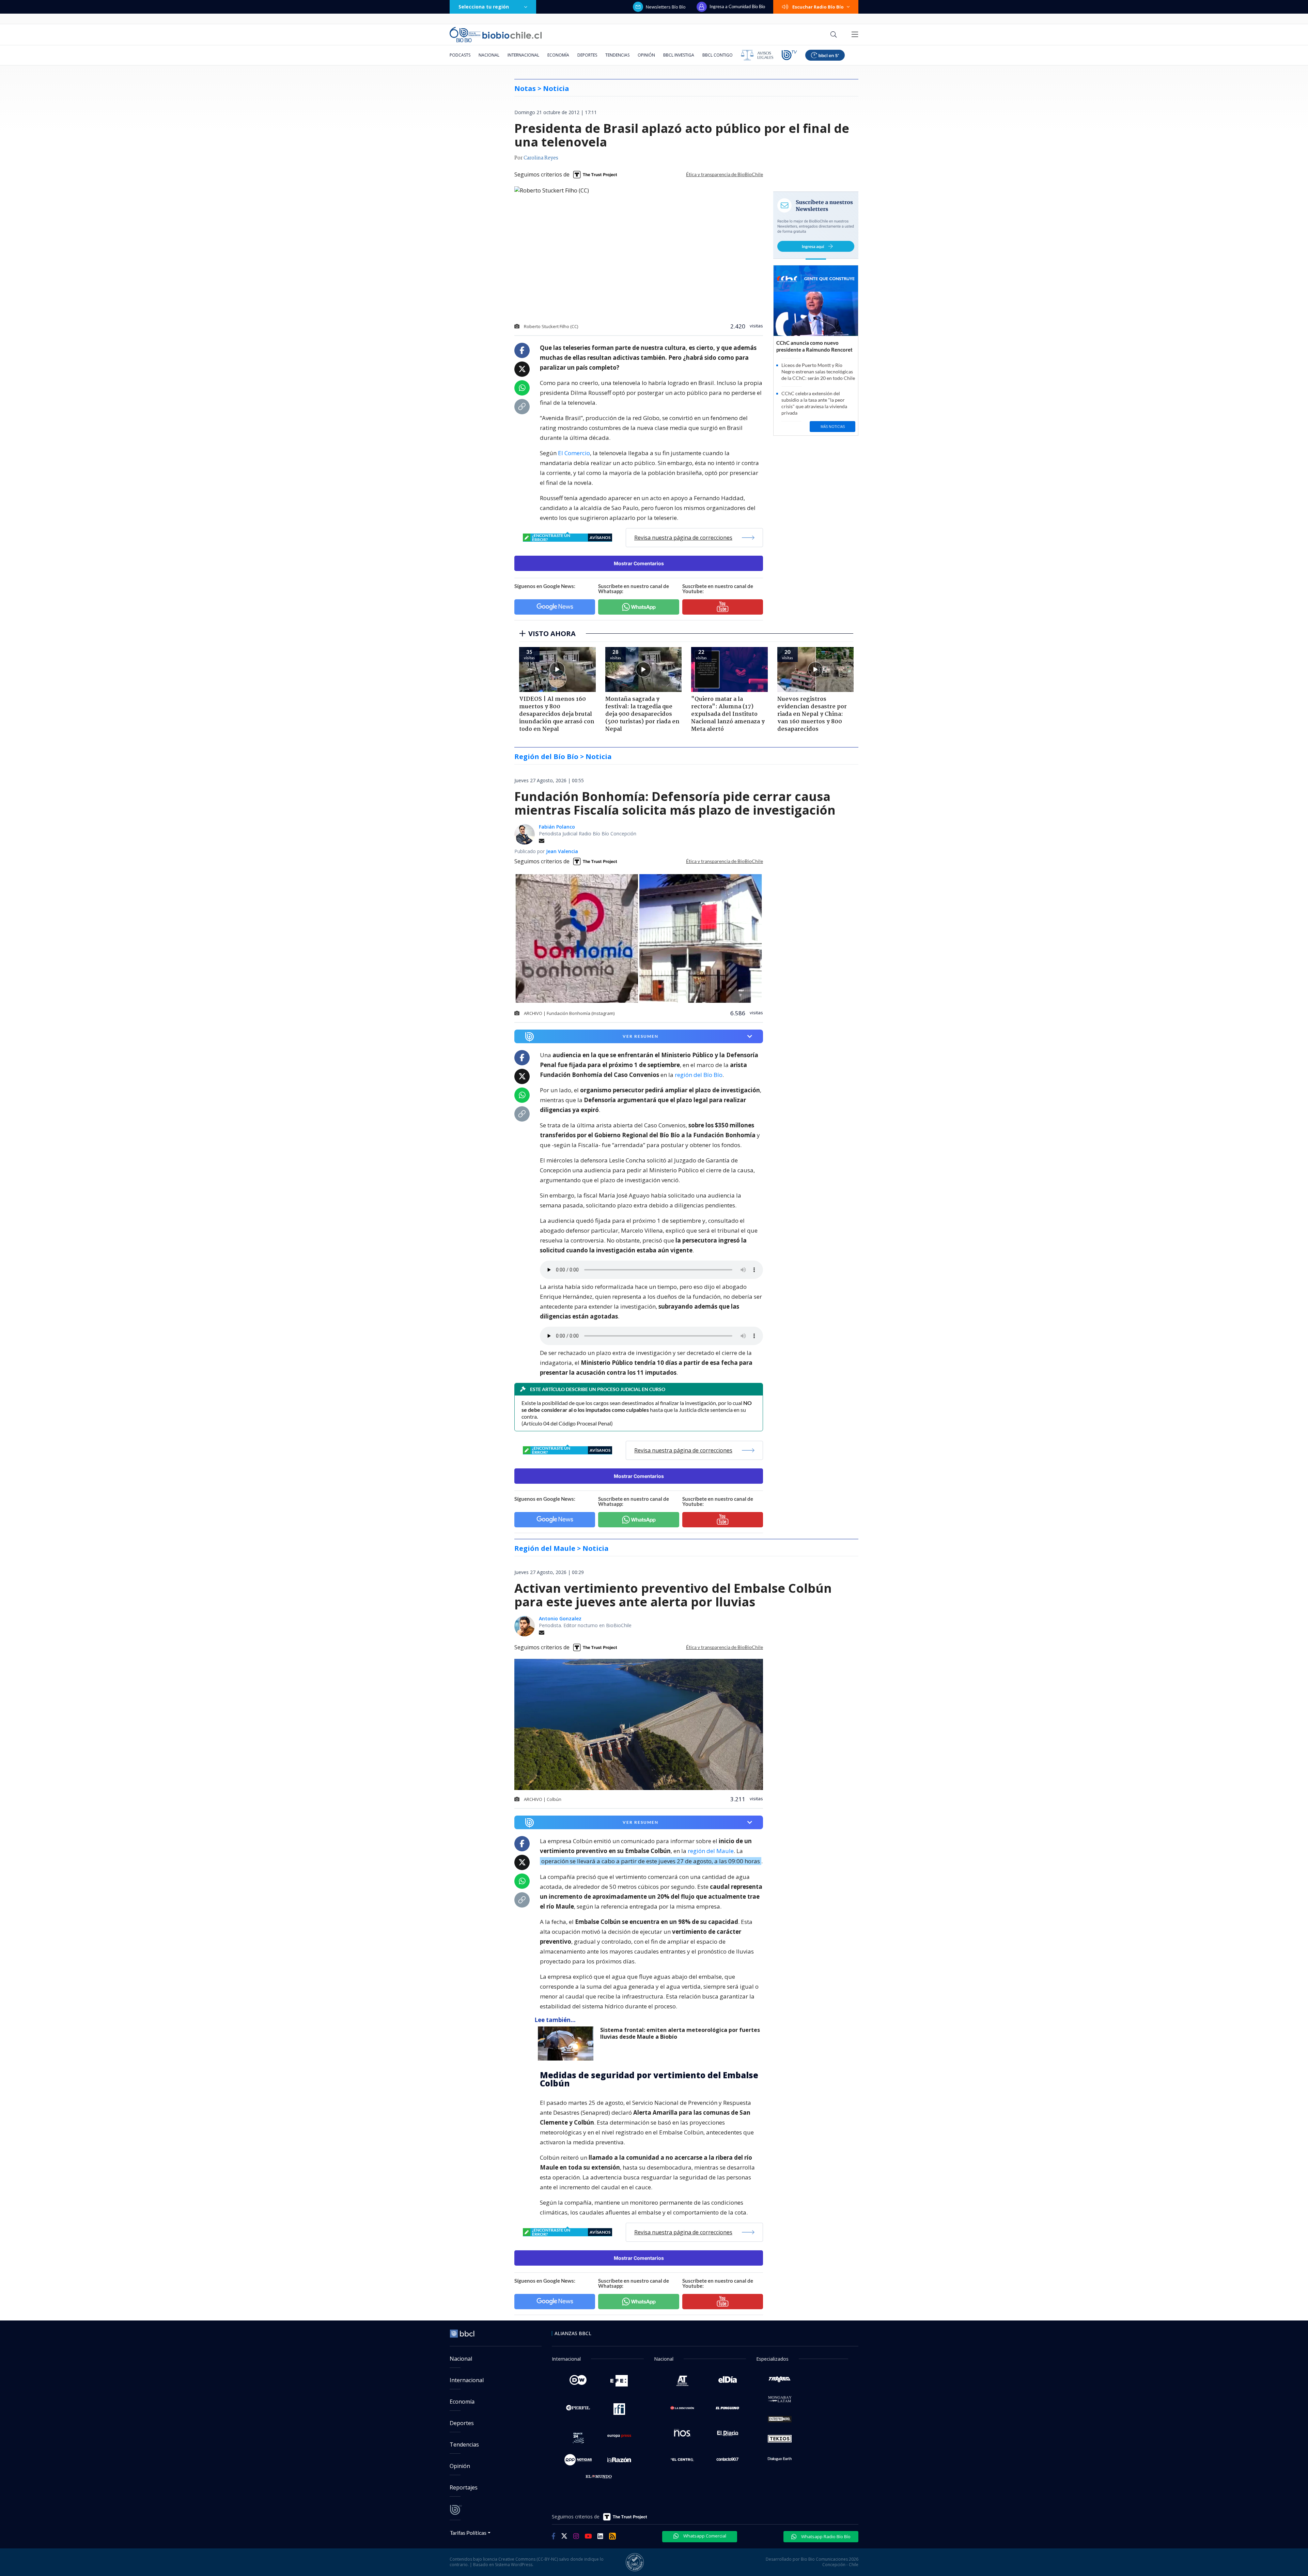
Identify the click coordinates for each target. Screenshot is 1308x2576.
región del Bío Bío (699, 1075)
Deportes (587, 55)
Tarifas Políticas (468, 2533)
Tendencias (617, 55)
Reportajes (464, 2487)
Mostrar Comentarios (639, 563)
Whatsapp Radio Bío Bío (825, 2536)
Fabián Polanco (557, 827)
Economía (558, 55)
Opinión (646, 55)
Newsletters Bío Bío (666, 7)
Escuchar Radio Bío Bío (818, 7)
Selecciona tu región (484, 7)
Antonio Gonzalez (560, 1618)
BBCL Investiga (679, 55)
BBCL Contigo (718, 55)
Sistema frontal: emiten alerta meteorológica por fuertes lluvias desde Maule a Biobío (680, 2033)
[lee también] (567, 2043)
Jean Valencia (562, 851)
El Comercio (574, 453)
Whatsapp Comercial (704, 2536)
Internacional (523, 55)
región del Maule (711, 1851)
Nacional (489, 55)
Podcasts (460, 55)
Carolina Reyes (541, 158)
